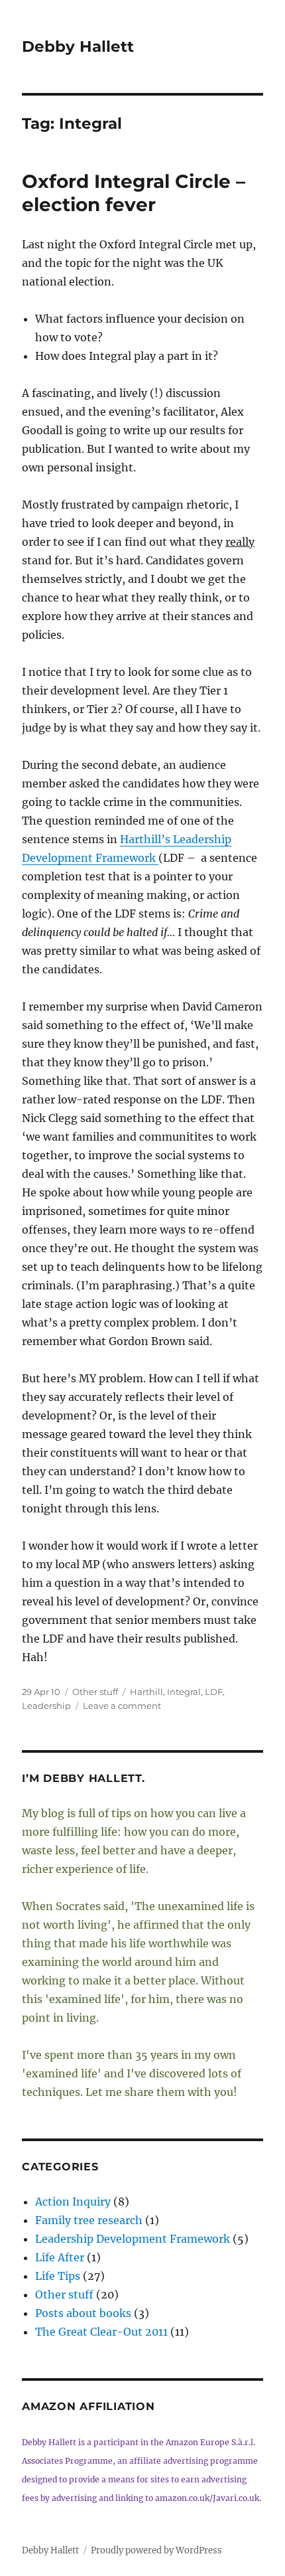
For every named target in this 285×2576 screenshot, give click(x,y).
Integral (184, 1692)
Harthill (146, 1692)
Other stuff (95, 1692)
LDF (214, 1692)
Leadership (46, 1706)
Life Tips (58, 2276)
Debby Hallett (78, 46)
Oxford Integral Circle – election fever (134, 193)
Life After (60, 2257)
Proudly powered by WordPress (156, 2550)
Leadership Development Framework (133, 2239)
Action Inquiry (73, 2202)
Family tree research (89, 2220)
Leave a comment (122, 1706)
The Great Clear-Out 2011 (101, 2332)
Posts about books (83, 2313)
